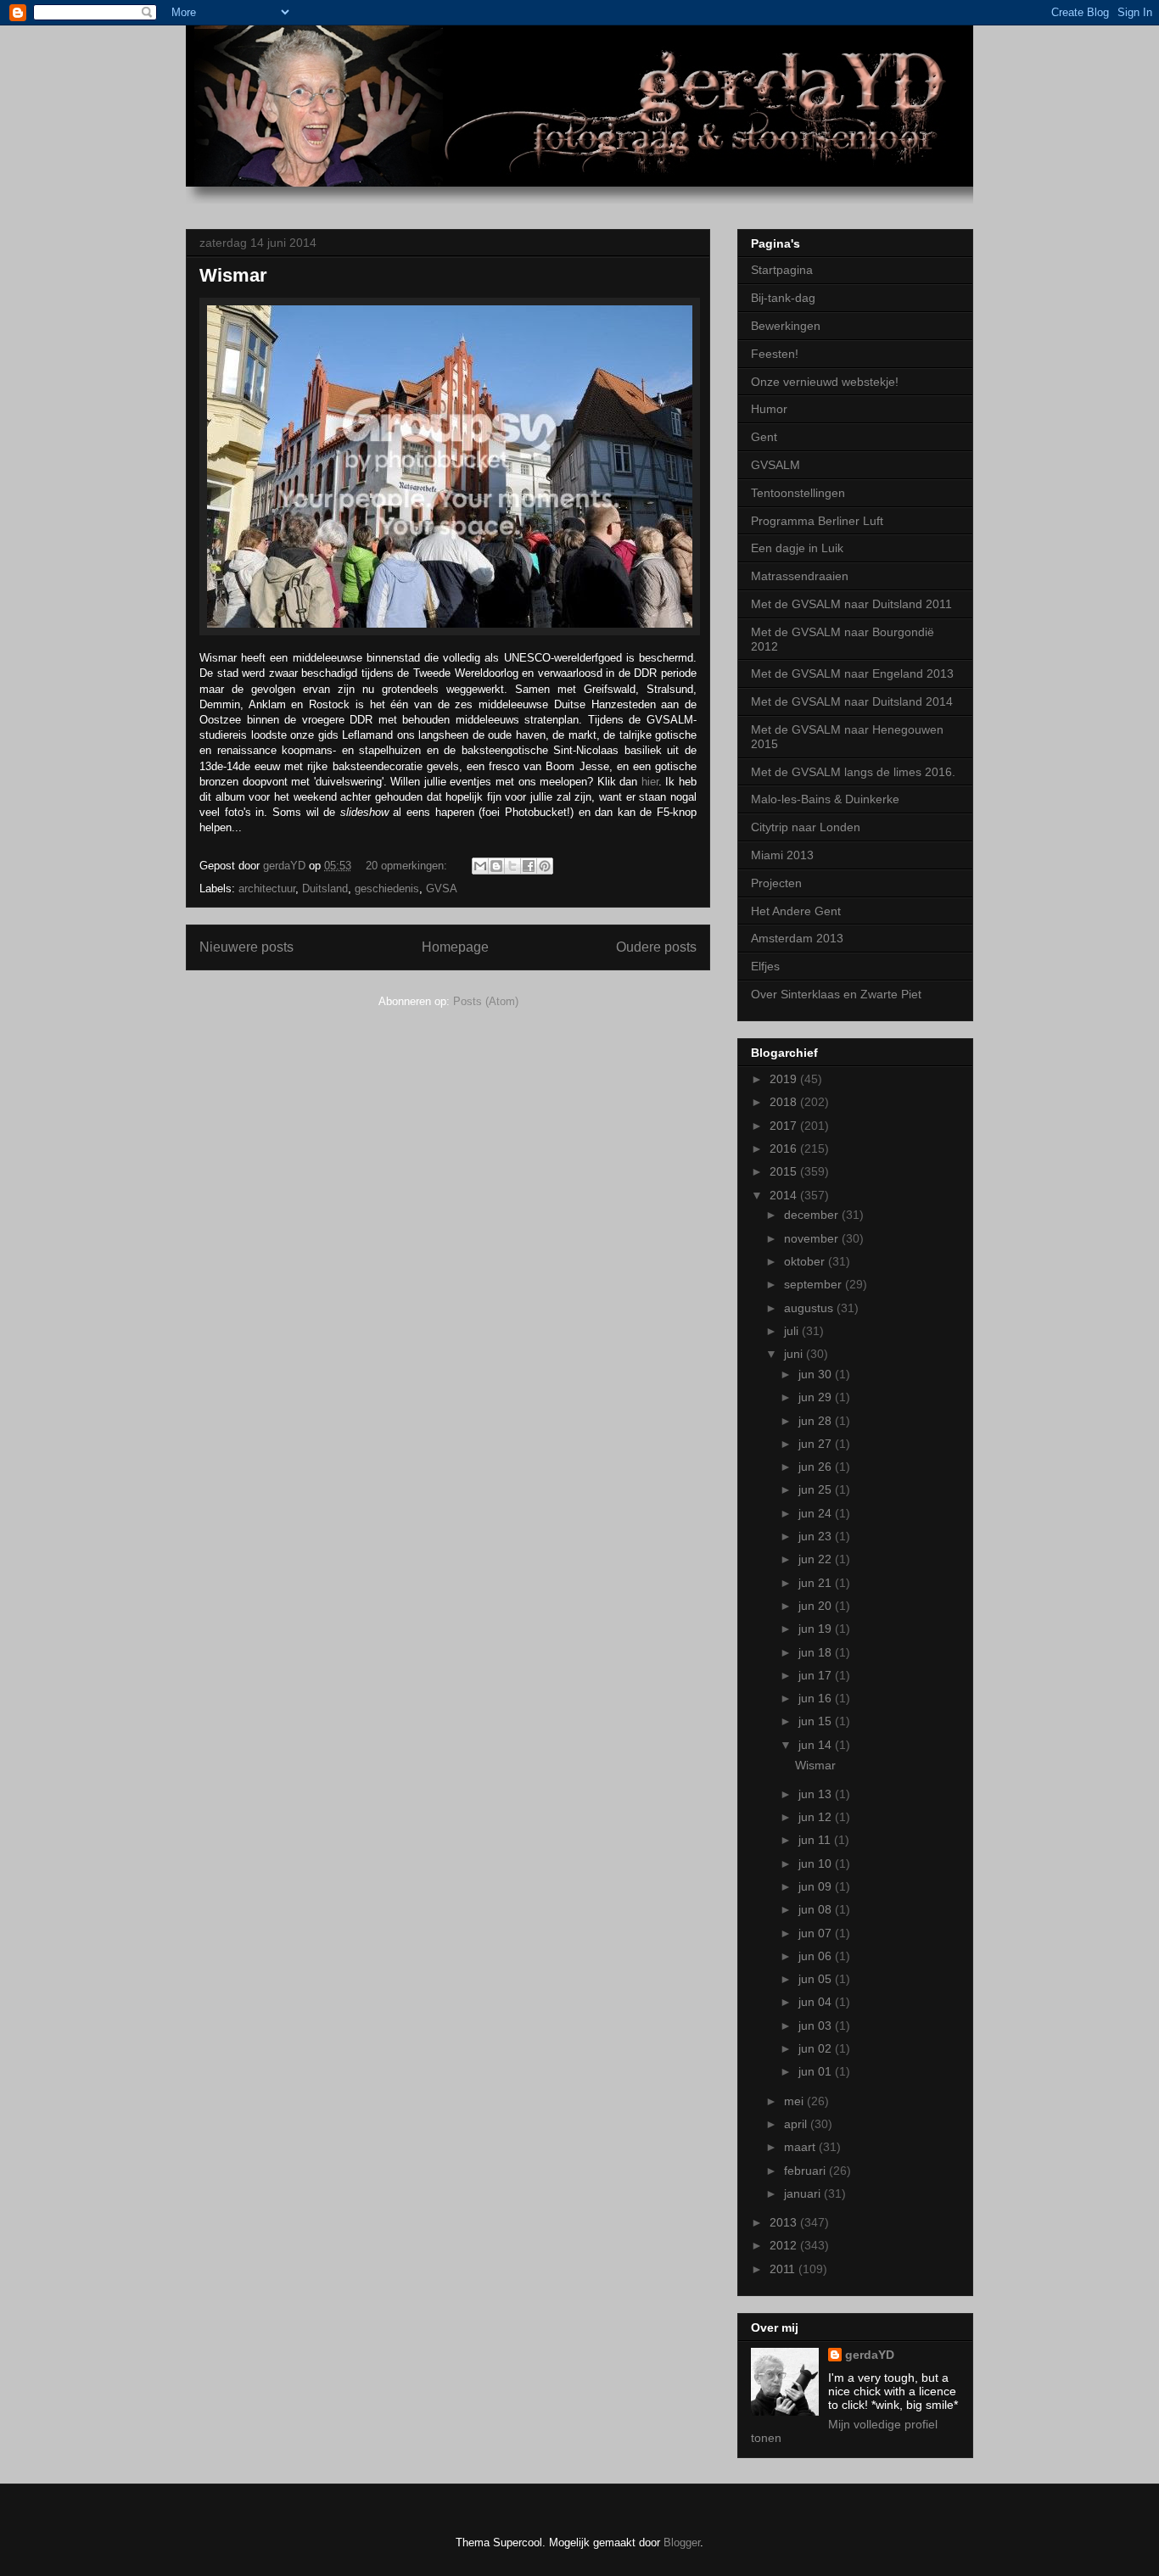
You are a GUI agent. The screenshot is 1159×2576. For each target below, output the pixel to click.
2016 (785, 1148)
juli (793, 1331)
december (813, 1215)
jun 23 (817, 1536)
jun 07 (817, 1933)
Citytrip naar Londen (806, 827)
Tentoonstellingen (798, 493)
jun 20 (817, 1606)
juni (795, 1354)
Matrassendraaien (800, 576)
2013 (785, 2222)
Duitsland (325, 888)
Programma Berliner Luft (817, 521)
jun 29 (817, 1397)
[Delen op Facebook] (529, 866)
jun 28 (817, 1421)
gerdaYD (870, 2355)
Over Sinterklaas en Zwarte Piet (836, 994)
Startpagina (782, 270)
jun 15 (817, 1721)
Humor (769, 409)
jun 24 (817, 1513)
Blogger (682, 2542)
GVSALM (775, 465)
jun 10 (817, 1864)
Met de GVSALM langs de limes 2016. (853, 772)
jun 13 (817, 1794)
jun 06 (817, 1956)
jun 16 (817, 1698)
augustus (810, 1308)
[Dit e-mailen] (480, 866)
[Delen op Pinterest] (545, 866)
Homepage (455, 947)
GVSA (442, 888)
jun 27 (817, 1444)
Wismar (233, 275)
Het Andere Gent (796, 911)
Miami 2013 (782, 855)
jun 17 (817, 1675)
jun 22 (817, 1559)
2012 (785, 2245)
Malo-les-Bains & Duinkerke (825, 799)
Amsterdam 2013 (797, 938)
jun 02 (817, 2048)
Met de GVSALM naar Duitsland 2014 (852, 701)
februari (806, 2171)
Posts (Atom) (486, 1001)
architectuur (267, 888)
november (813, 1238)
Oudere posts (656, 947)
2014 (785, 1195)
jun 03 (817, 2026)
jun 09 (817, 1886)
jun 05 (817, 1979)
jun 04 (817, 2002)
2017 (785, 1126)
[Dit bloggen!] (496, 866)
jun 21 (817, 1583)
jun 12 (817, 1817)
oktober (806, 1261)
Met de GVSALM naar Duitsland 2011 (851, 604)
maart (801, 2147)
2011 (784, 2269)
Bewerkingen (786, 326)
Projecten (776, 883)
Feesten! (775, 354)
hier (650, 782)
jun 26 (817, 1467)
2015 (785, 1171)
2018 (785, 1102)
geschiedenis (387, 888)
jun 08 (817, 1909)
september (815, 1284)
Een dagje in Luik (797, 548)
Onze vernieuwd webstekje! (825, 382)
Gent (764, 437)
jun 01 (817, 2071)
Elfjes (765, 966)
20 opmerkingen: (408, 866)
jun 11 (816, 1840)
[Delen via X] (512, 866)
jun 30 (817, 1374)
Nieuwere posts (246, 947)
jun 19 (817, 1629)
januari (804, 2193)
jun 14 (817, 1745)
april (797, 2124)
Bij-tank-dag (783, 298)
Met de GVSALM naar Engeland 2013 (852, 673)
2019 (785, 1079)
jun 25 (817, 1489)
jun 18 (817, 1652)
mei (795, 2101)
